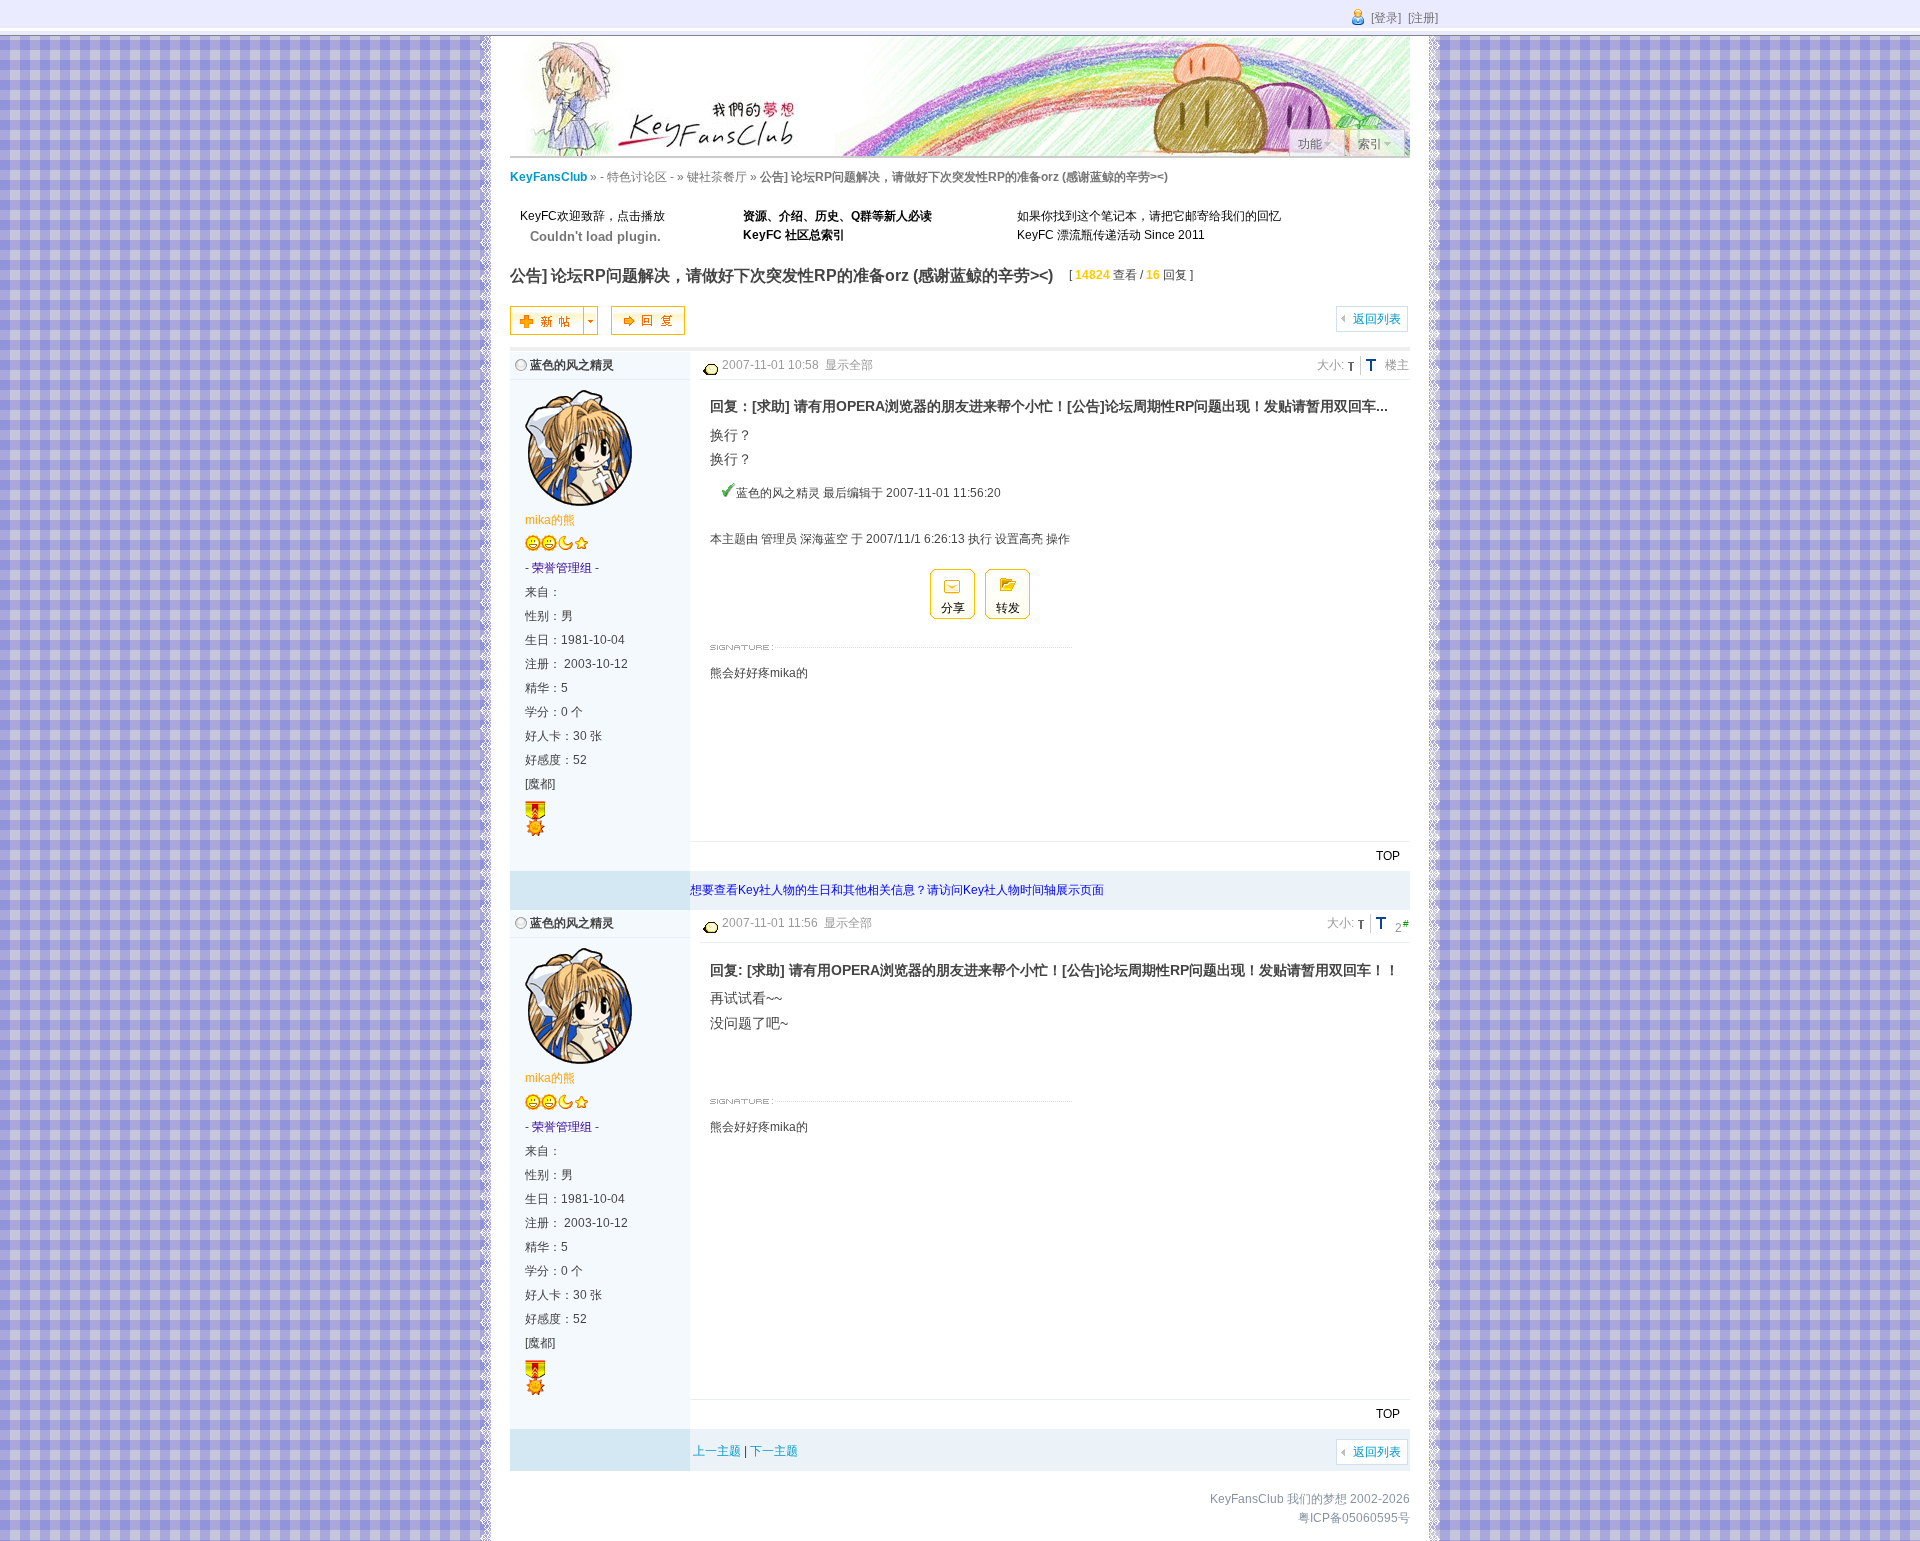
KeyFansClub (548, 177)
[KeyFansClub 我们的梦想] (660, 152)
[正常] (1354, 365)
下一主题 (774, 1451)
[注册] (1423, 18)
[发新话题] (554, 331)
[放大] (1374, 365)
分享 (953, 608)
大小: (1330, 365)
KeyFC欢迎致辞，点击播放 (592, 216)
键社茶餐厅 (717, 177)
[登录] (1386, 18)
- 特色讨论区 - (637, 177)
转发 (1008, 608)
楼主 (1397, 365)
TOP (1388, 856)
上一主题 (717, 1451)
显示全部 (849, 365)
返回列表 (1377, 319)
